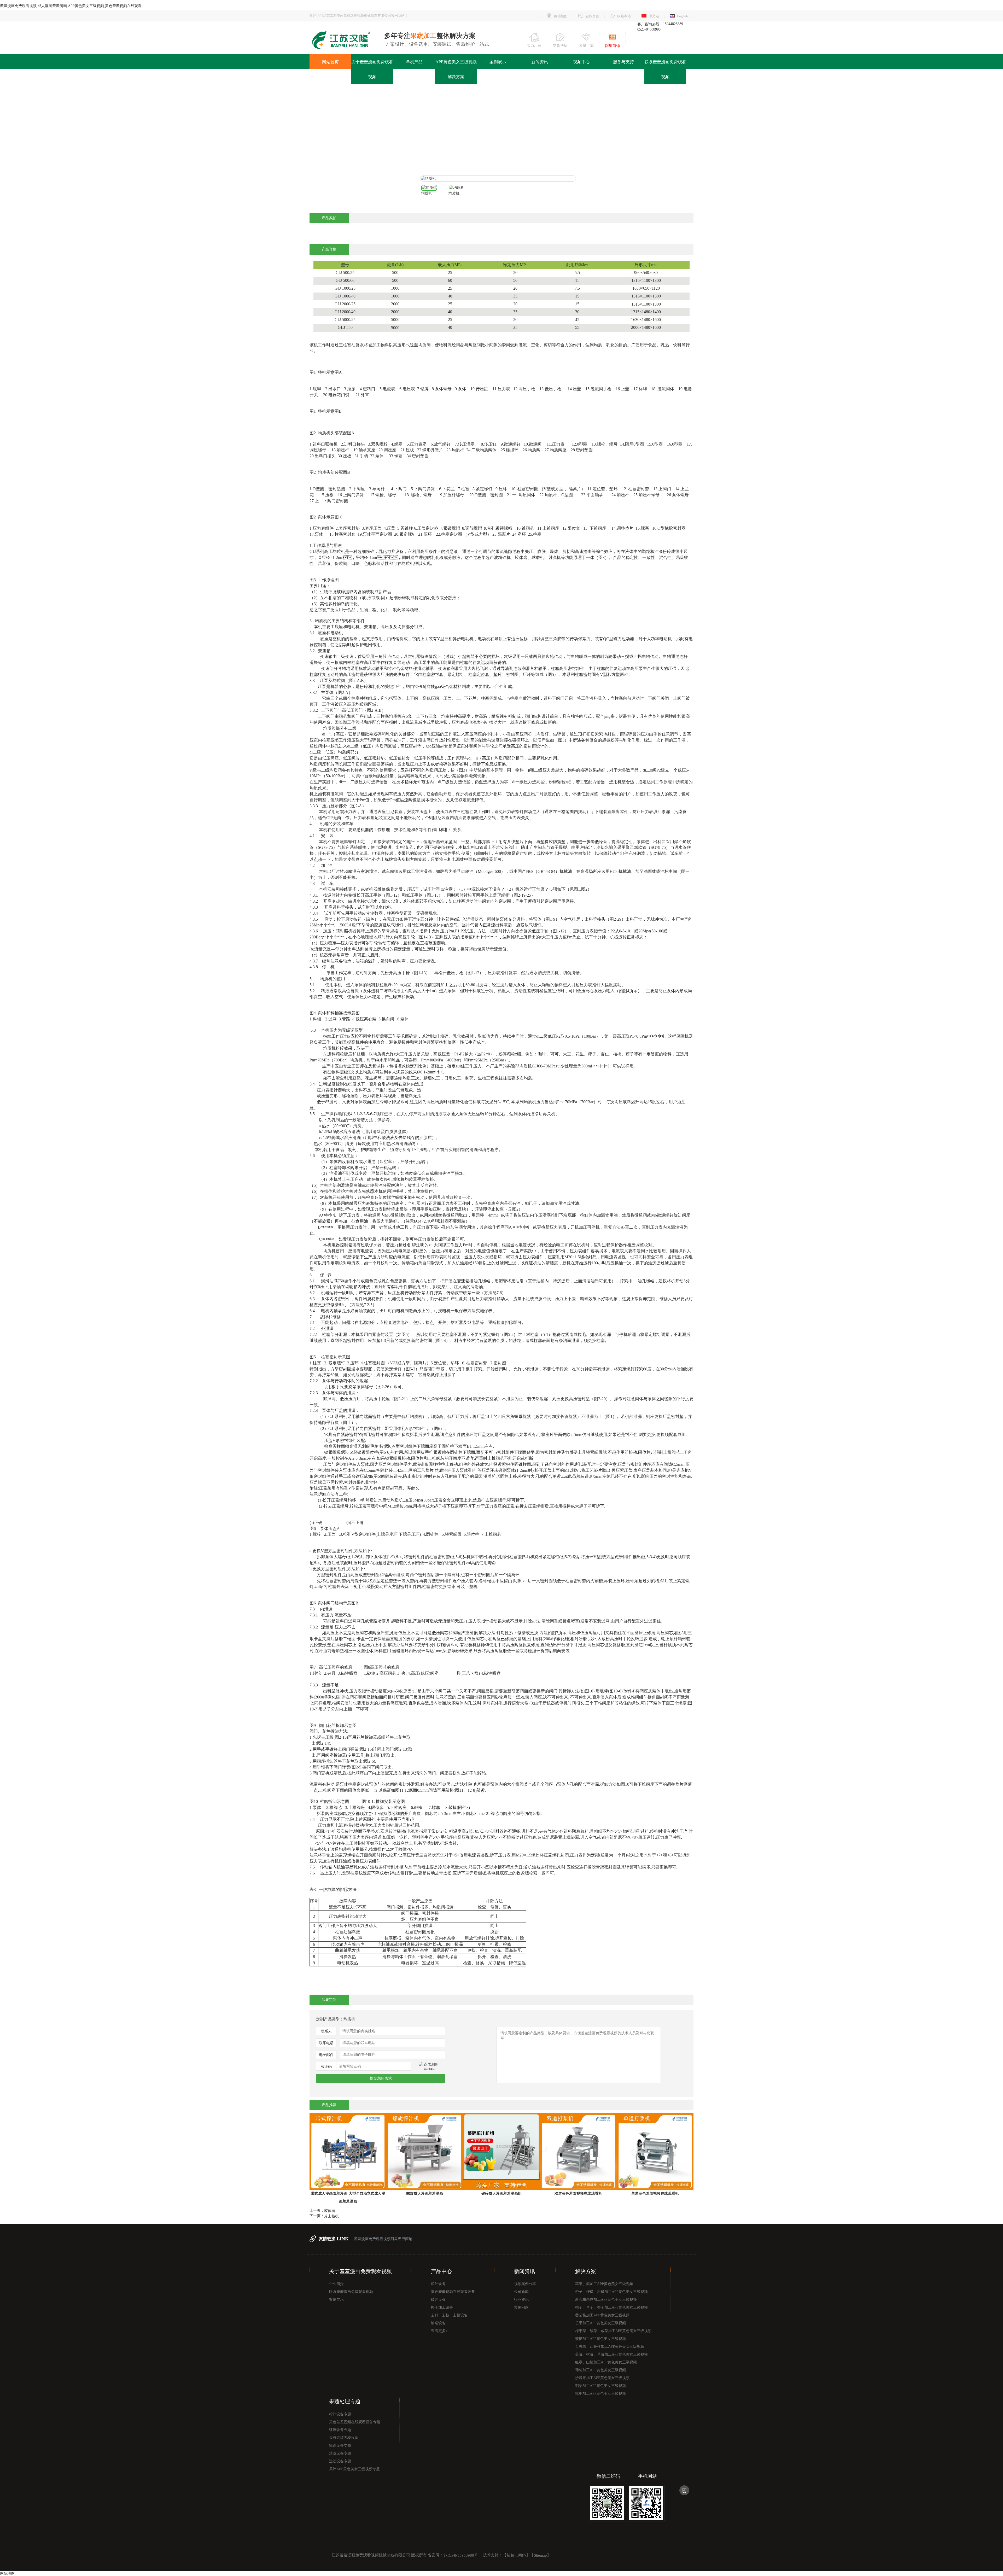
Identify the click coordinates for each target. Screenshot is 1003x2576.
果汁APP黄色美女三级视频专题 (354, 2469)
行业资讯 (521, 2300)
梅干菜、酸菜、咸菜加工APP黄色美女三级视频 (613, 2331)
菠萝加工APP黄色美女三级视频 (600, 2339)
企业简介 (336, 2284)
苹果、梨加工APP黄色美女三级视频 (604, 2284)
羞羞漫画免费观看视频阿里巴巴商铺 (383, 2239)
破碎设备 (438, 2300)
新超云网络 (516, 2556)
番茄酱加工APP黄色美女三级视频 (602, 2315)
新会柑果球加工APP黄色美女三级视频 (606, 2300)
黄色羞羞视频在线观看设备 (453, 2292)
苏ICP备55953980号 (461, 2556)
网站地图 (561, 16)
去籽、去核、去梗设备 (449, 2315)
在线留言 (592, 16)
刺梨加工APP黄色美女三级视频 (600, 2386)
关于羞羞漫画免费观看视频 (372, 69)
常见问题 (521, 2307)
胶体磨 (330, 2211)
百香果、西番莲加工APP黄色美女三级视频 (610, 2347)
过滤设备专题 (340, 2461)
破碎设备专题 (340, 2430)
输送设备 (438, 2323)
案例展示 (498, 62)
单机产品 (414, 62)
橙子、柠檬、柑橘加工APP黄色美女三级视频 (611, 2292)
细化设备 (525, 131)
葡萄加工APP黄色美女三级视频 (600, 2370)
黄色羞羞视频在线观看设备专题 (355, 2422)
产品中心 (499, 131)
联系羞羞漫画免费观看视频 (665, 69)
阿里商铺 (613, 46)
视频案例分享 (525, 2284)
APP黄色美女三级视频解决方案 (456, 69)
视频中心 (581, 62)
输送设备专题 (340, 2446)
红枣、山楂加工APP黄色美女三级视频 (606, 2362)
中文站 (654, 16)
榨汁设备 (438, 2284)
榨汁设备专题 (340, 2414)
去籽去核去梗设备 (344, 2438)
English (683, 16)
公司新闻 (521, 2292)
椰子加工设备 (442, 2307)
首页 (478, 131)
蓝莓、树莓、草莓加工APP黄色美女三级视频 (611, 2354)
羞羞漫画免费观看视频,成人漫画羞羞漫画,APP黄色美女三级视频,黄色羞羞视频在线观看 (71, 6)
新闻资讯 (540, 62)
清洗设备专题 (340, 2453)
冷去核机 (331, 2216)
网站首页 (330, 62)
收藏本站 (624, 16)
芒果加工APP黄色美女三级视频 (600, 2323)
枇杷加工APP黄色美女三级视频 (600, 2394)
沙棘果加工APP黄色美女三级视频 (602, 2378)
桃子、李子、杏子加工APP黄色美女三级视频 (611, 2307)
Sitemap (540, 2556)
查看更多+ (439, 2331)
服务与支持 (623, 62)
